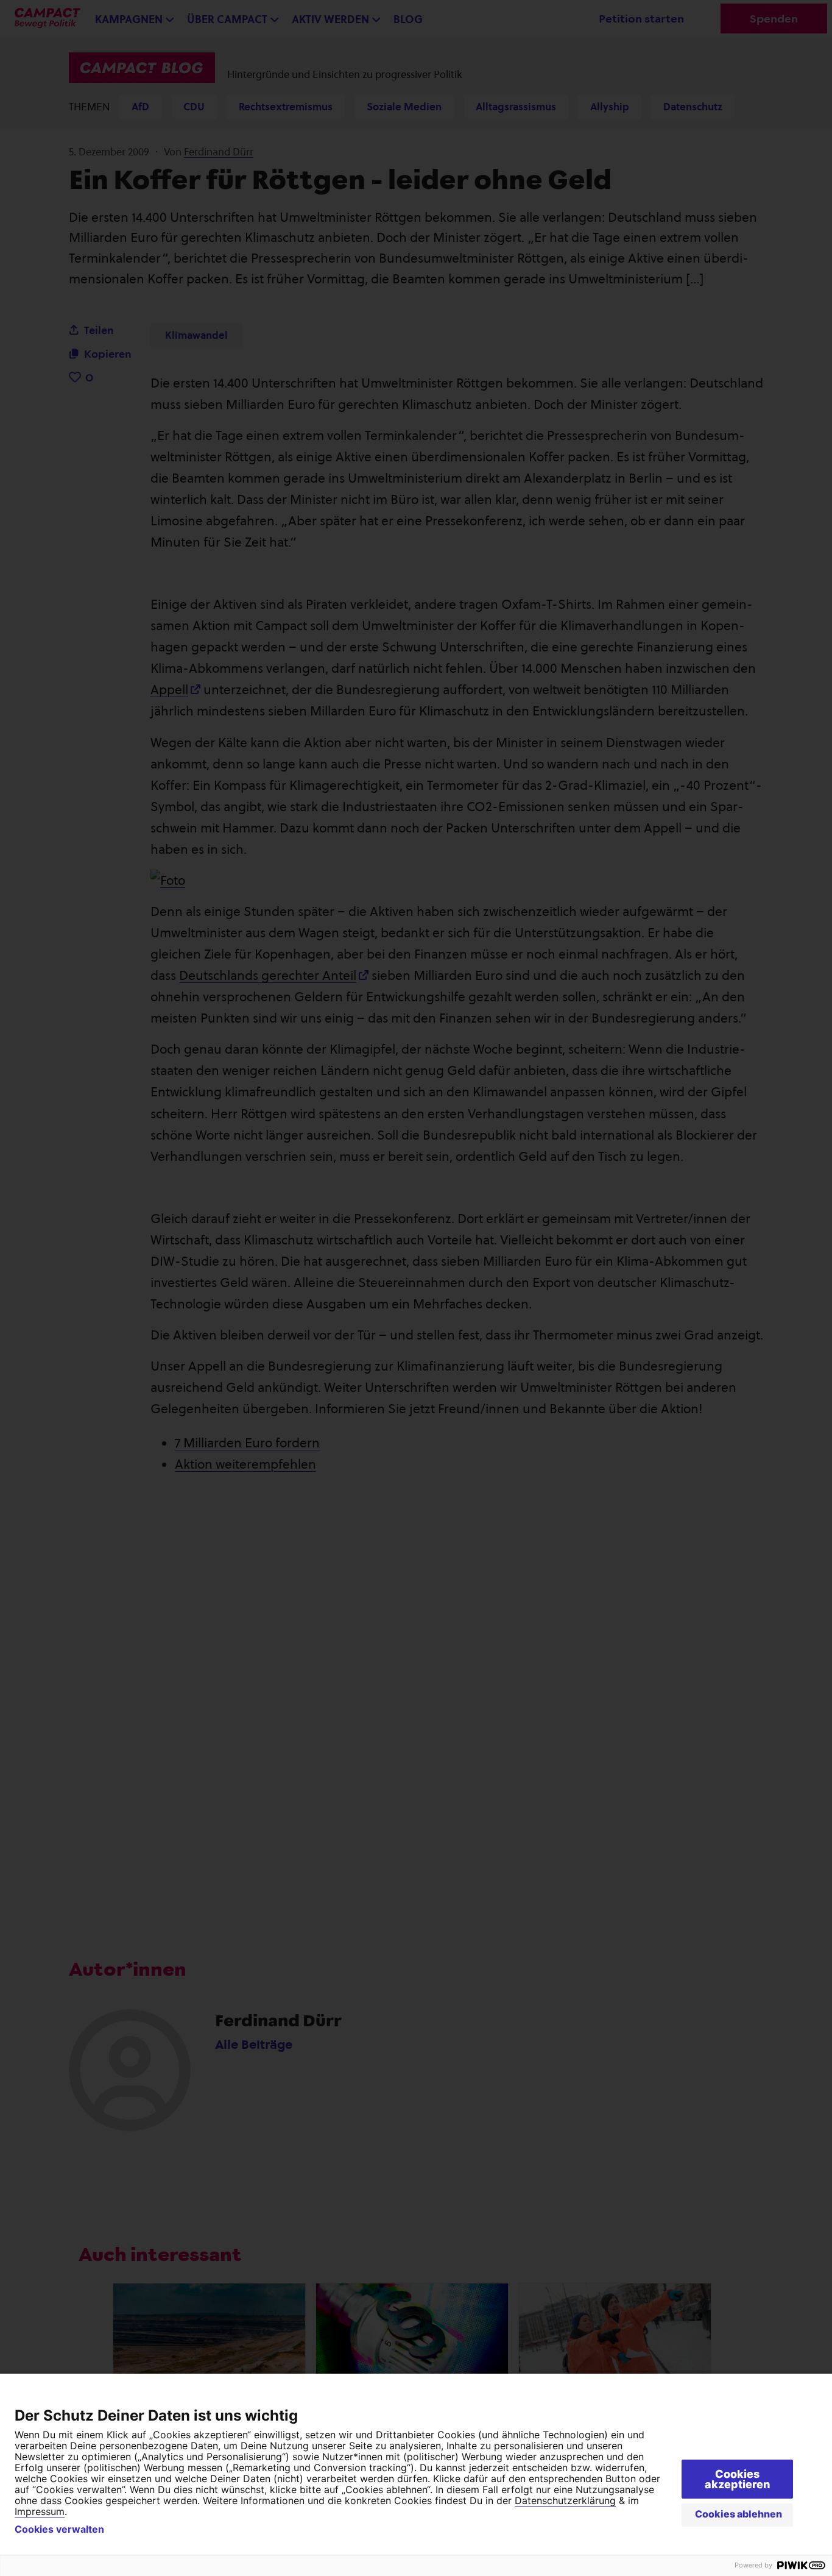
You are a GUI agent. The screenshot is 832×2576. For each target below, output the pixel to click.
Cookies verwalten (59, 2529)
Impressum (40, 2511)
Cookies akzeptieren (737, 2479)
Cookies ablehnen (739, 2514)
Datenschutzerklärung (565, 2500)
